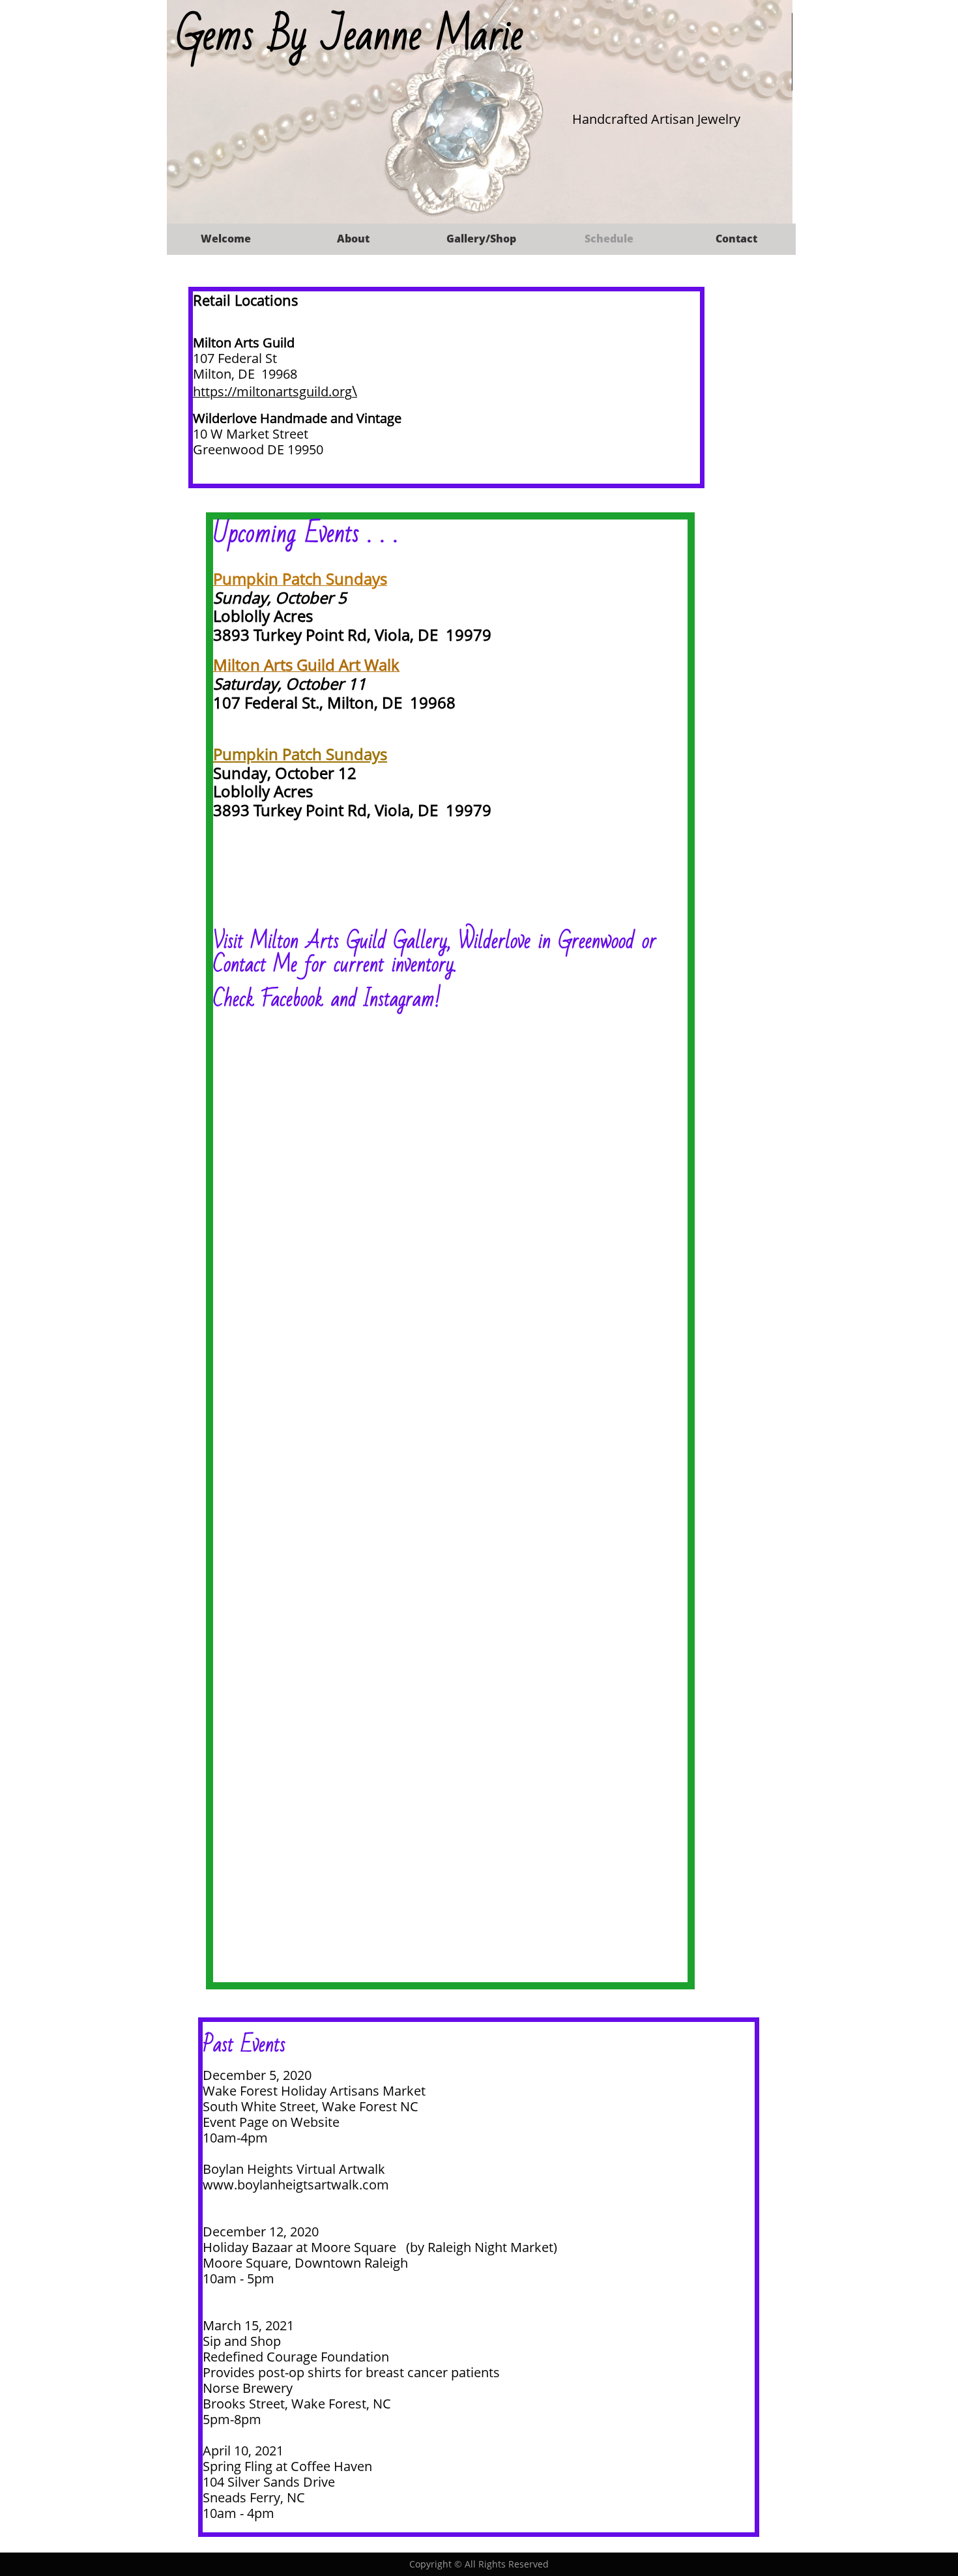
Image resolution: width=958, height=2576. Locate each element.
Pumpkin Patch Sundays (300, 754)
